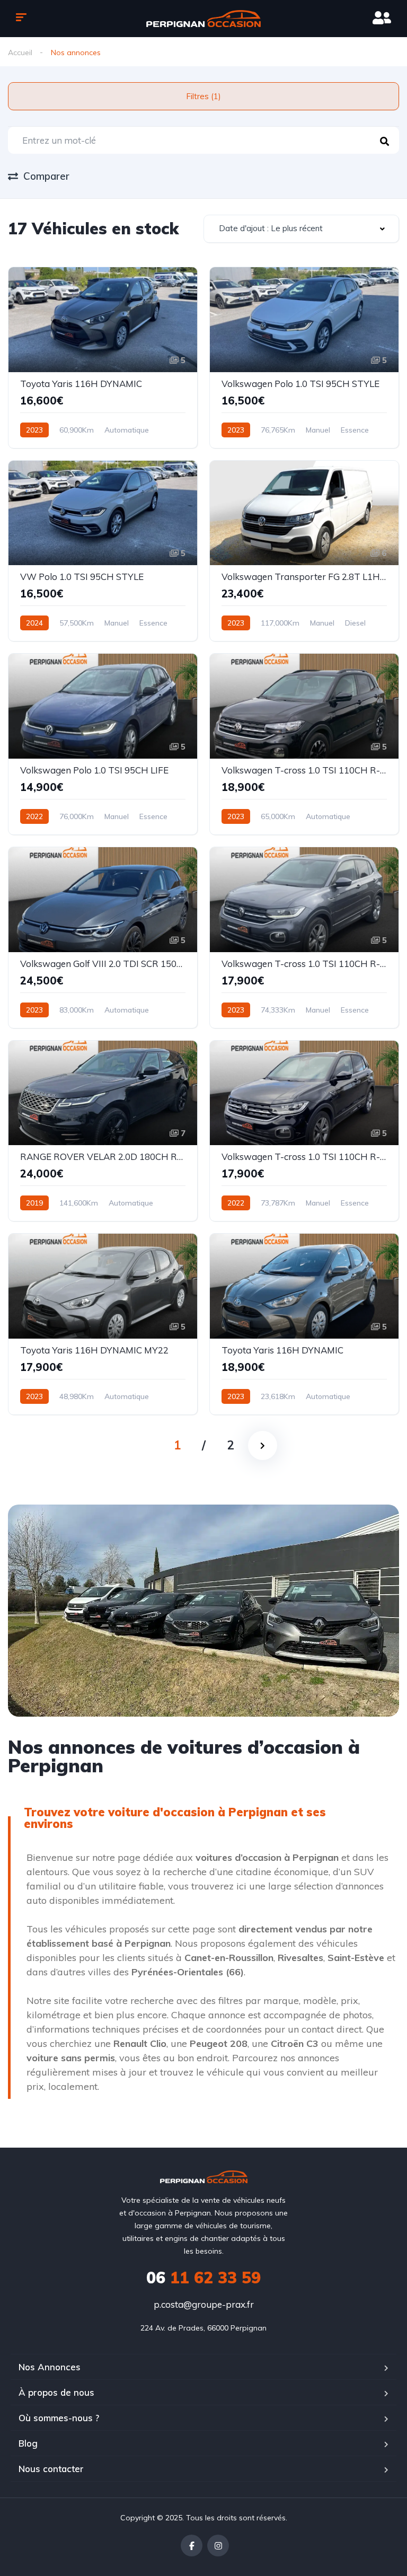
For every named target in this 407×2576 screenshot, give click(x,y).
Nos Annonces (50, 2367)
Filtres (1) (203, 96)
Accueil (20, 52)
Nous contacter (51, 2469)
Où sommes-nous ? (59, 2418)
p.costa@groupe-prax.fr (204, 2304)
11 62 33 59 (203, 2278)
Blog (28, 2443)
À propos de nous (56, 2392)
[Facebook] (192, 2546)
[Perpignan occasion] (204, 19)
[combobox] (301, 229)
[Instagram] (218, 2546)
